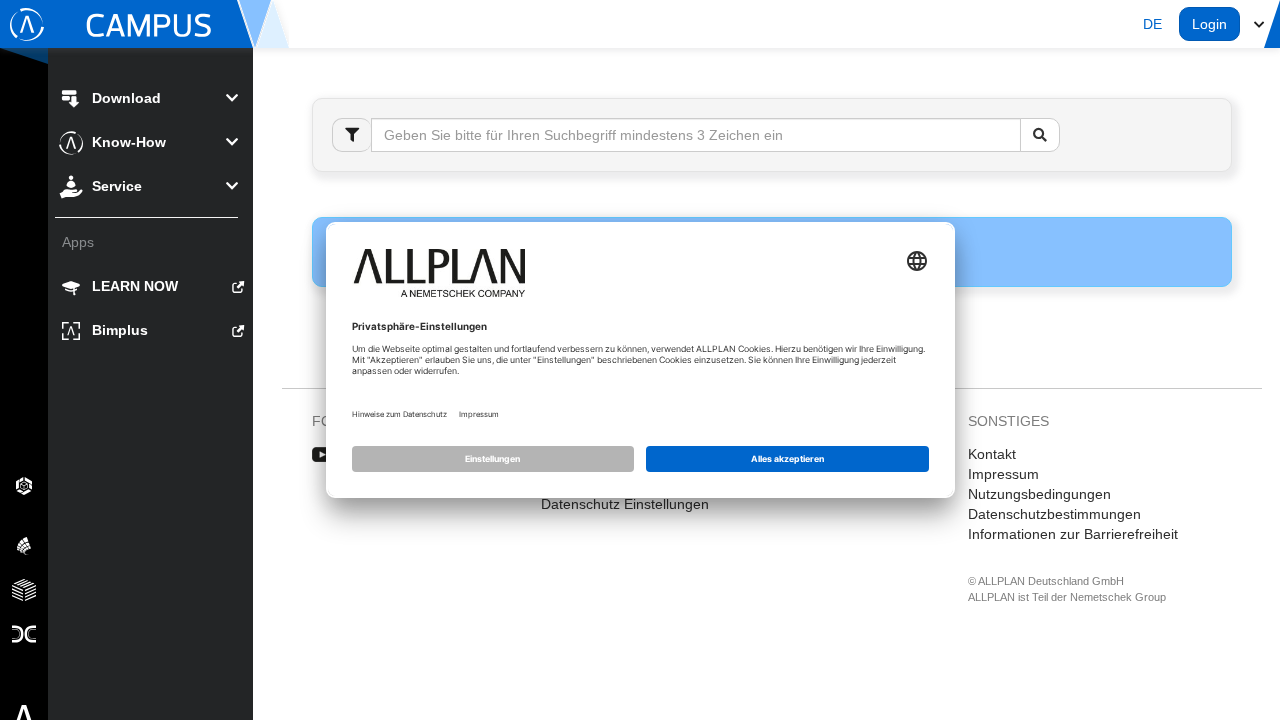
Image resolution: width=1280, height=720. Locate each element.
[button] (1152, 24)
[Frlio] (24, 589)
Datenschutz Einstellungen (625, 504)
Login (1209, 24)
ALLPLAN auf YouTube (322, 455)
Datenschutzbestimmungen (1054, 514)
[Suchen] (1040, 135)
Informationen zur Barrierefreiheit (1073, 534)
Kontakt (992, 454)
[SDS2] (24, 485)
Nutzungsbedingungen (1039, 494)
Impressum (1003, 474)
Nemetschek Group (1118, 597)
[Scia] (24, 545)
